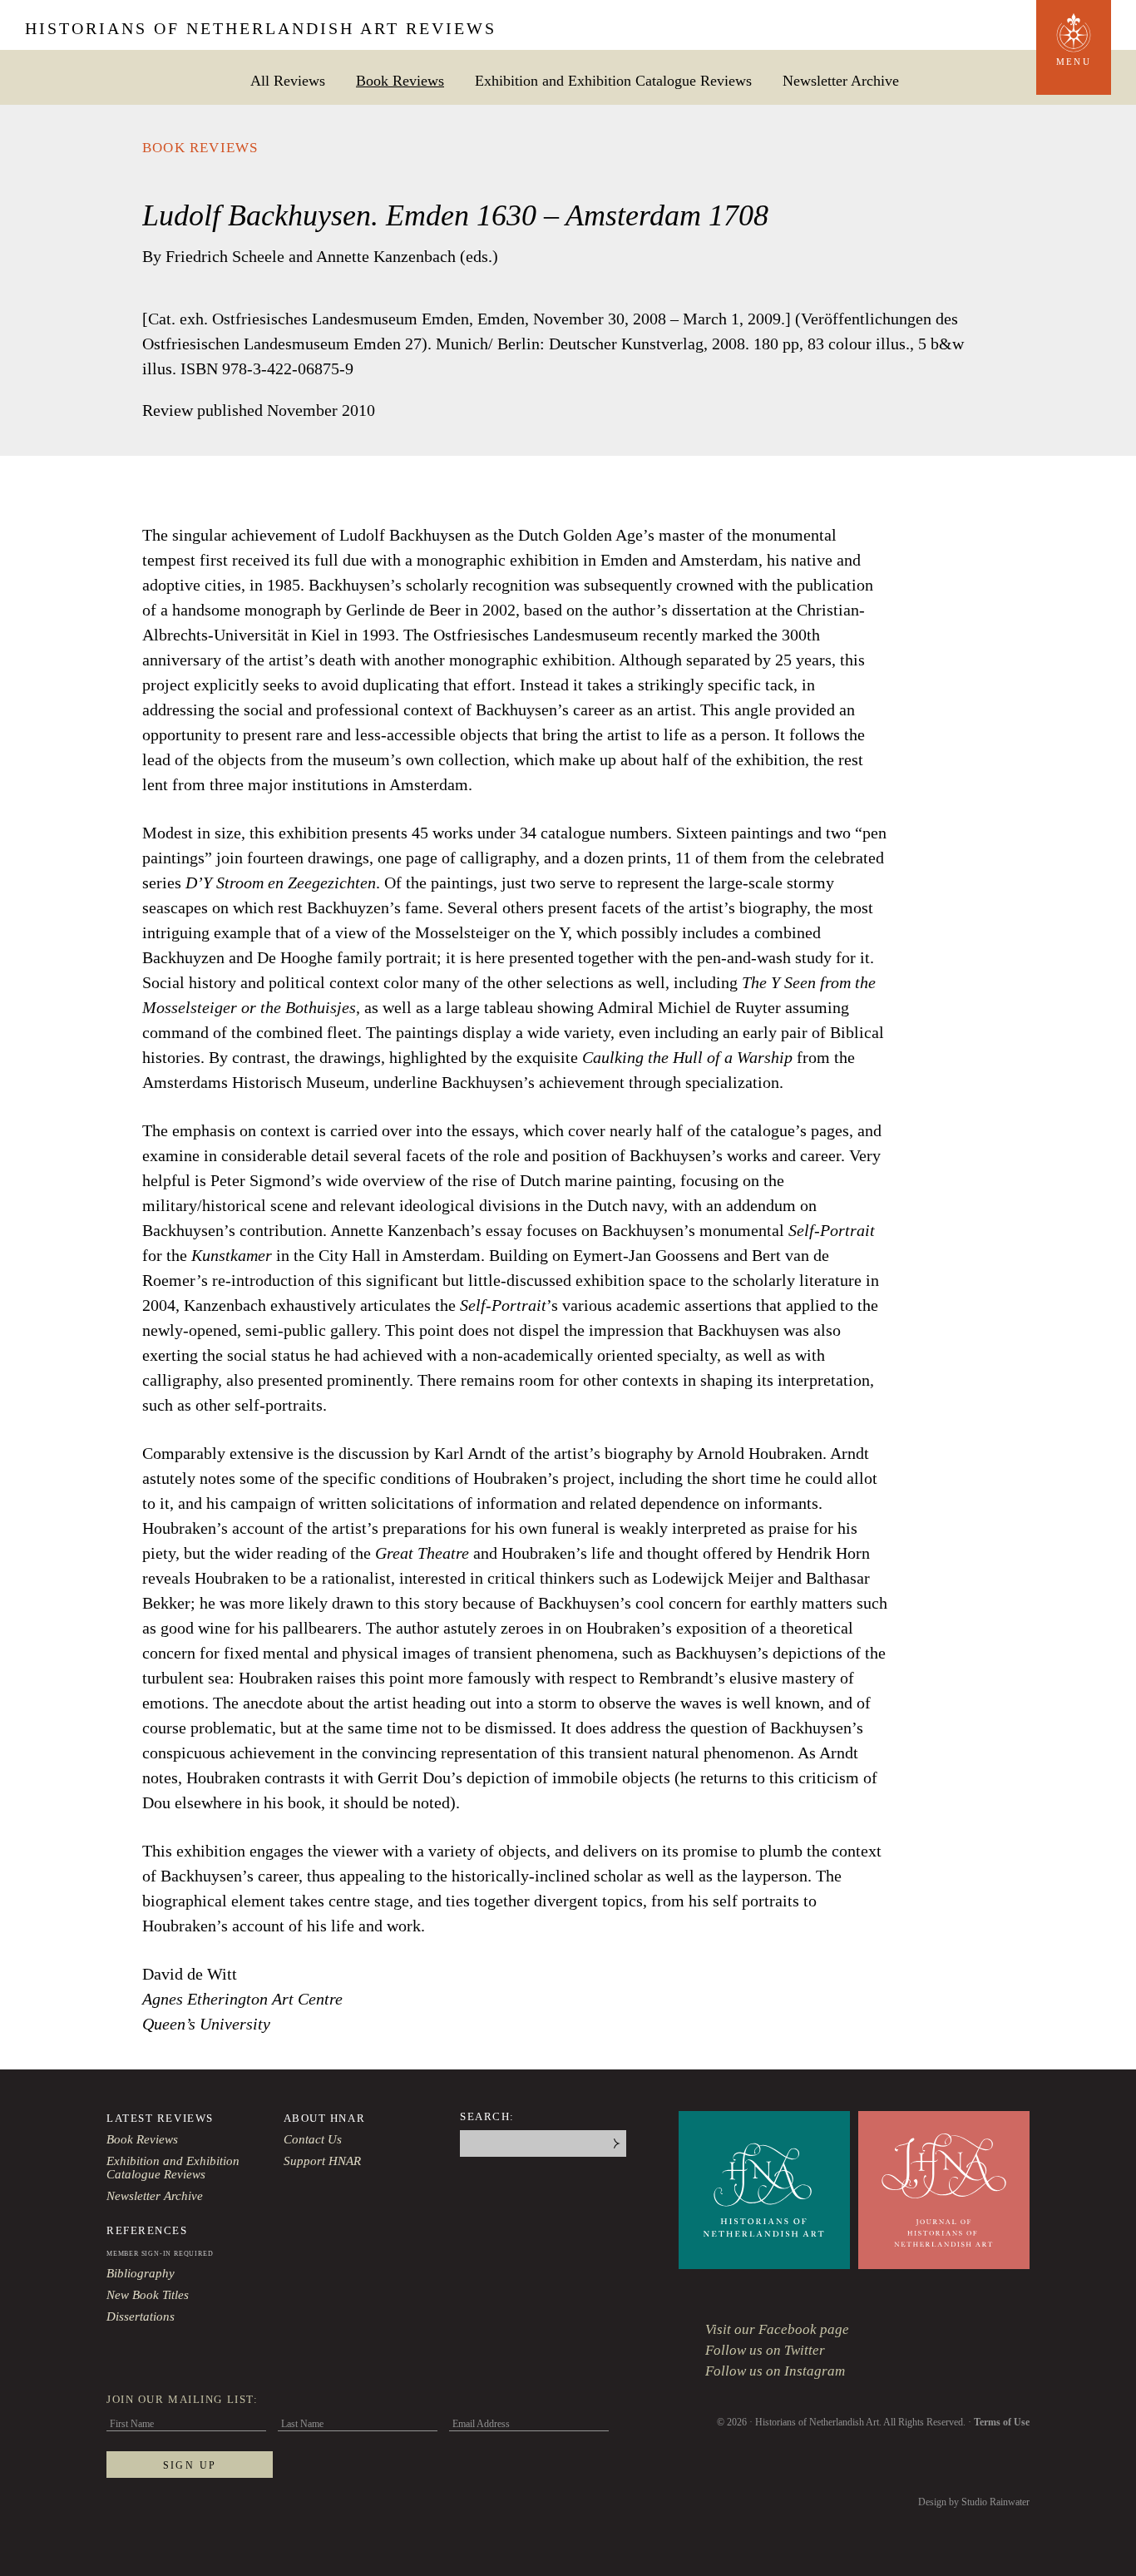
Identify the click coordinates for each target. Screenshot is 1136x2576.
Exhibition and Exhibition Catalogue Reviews (613, 80)
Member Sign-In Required (160, 2254)
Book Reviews (400, 80)
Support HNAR (322, 2161)
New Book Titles (148, 2295)
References (147, 2230)
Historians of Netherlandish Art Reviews (261, 28)
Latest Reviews (160, 2118)
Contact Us (313, 2139)
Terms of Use (1002, 2422)
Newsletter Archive (841, 80)
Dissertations (141, 2316)
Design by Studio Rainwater (974, 2502)
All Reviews (288, 80)
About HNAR (325, 2118)
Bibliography (141, 2273)
